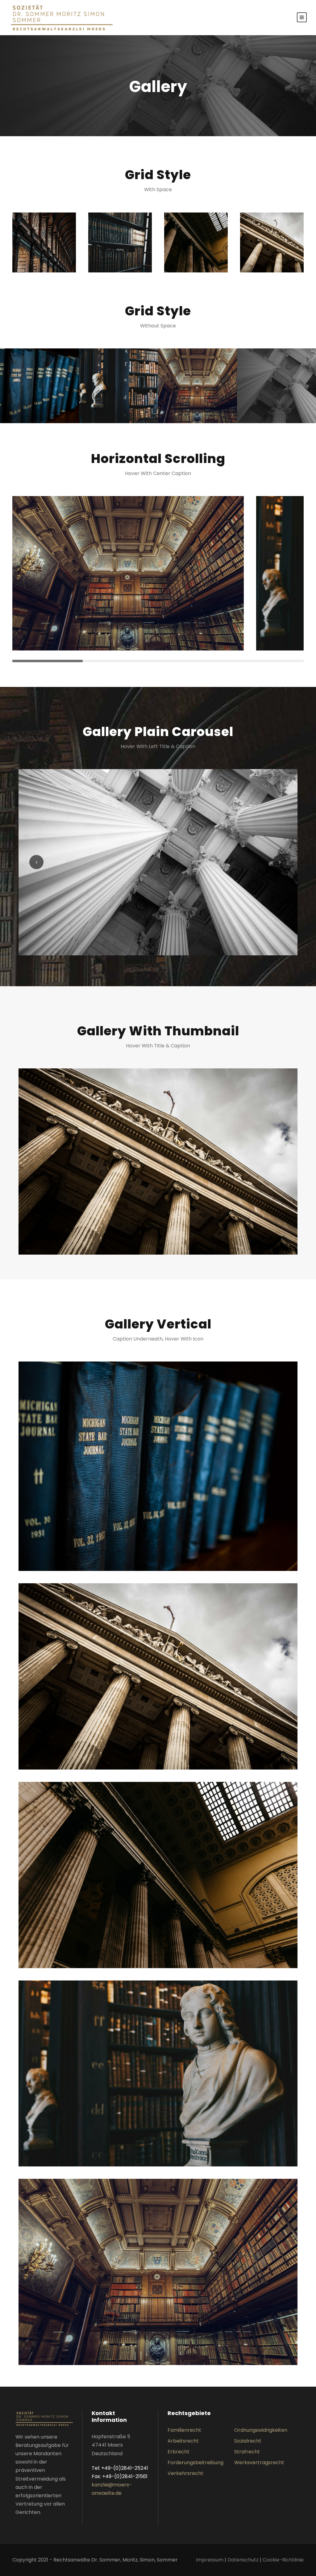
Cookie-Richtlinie (283, 2560)
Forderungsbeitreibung (195, 2462)
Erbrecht (179, 2452)
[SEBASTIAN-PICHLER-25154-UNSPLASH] (158, 1161)
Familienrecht (184, 2430)
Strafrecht (247, 2452)
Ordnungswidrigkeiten (261, 2430)
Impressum (210, 2560)
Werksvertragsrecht (259, 2462)
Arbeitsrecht (183, 2441)
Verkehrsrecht (185, 2473)
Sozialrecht (248, 2441)
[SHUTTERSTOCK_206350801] (158, 862)
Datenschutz (243, 2560)
